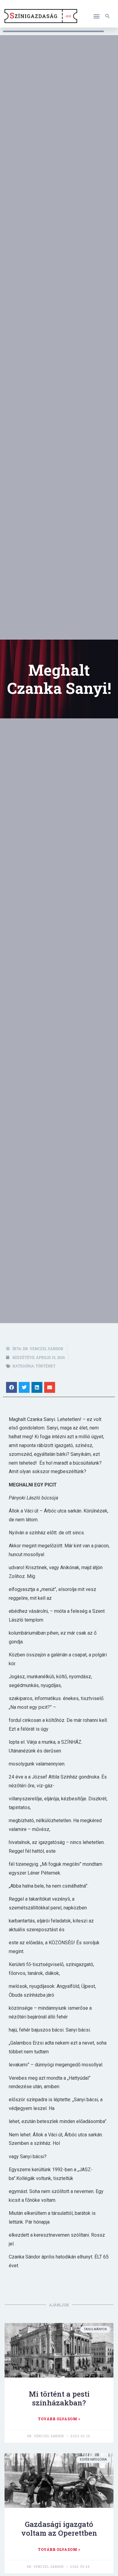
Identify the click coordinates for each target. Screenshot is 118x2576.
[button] (96, 16)
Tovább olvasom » (59, 2419)
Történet (45, 1366)
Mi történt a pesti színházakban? (59, 2398)
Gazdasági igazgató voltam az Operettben (59, 2529)
